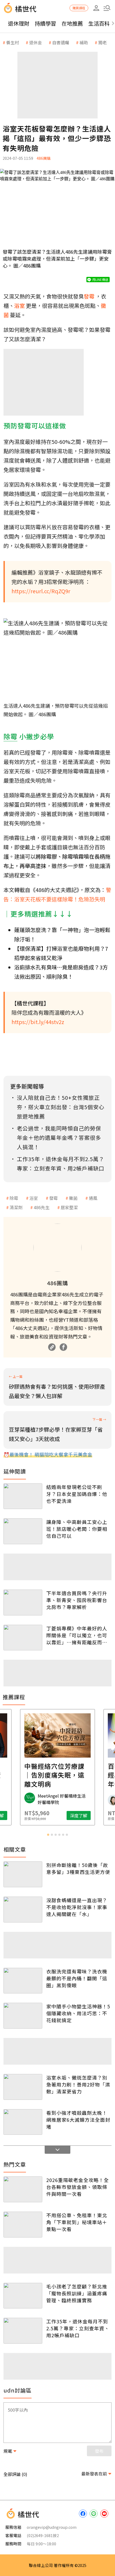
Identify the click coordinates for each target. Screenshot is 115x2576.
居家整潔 (69, 1207)
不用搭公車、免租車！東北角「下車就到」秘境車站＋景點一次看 (77, 2222)
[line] (94, 2514)
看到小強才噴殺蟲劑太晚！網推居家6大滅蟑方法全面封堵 (78, 2120)
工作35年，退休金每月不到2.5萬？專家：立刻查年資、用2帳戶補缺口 (78, 2328)
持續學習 (45, 23)
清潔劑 (16, 1207)
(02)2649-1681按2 (43, 2535)
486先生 (42, 1207)
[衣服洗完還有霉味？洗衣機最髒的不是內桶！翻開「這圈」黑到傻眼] (23, 1981)
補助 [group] (84, 42)
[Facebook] (63, 1347)
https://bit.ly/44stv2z (38, 1022)
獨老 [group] (102, 42)
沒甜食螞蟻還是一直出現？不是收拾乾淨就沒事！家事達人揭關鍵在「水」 (77, 1907)
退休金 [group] (36, 42)
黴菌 (73, 1198)
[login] (96, 8)
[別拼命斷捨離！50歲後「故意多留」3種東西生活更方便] (23, 1874)
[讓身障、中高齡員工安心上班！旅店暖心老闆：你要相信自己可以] (23, 1531)
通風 (93, 1198)
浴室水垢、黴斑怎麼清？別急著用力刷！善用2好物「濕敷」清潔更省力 (78, 2084)
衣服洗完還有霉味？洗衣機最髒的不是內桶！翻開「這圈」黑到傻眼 (77, 1978)
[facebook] (83, 2514)
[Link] (52, 1347)
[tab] (48, 1835)
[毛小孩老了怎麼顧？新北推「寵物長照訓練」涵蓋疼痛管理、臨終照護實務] (23, 2296)
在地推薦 (72, 23)
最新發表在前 (94, 2474)
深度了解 (79, 1815)
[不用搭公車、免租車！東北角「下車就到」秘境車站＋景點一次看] (23, 2225)
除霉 (14, 1198)
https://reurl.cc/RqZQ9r (41, 591)
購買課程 (79, 8)
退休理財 (19, 23)
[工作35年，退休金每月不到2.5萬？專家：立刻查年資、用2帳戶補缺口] (23, 2331)
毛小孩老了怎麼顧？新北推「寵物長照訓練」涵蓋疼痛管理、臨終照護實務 (77, 2293)
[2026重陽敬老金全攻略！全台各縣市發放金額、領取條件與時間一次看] (23, 2189)
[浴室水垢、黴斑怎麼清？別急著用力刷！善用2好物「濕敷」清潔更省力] (23, 2087)
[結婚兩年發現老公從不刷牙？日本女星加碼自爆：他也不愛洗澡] (23, 1496)
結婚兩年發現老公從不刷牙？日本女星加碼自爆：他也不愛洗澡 (77, 1494)
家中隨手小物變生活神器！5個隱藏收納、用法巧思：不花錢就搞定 (78, 2013)
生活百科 (99, 23)
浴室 (34, 1198)
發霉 (53, 1198)
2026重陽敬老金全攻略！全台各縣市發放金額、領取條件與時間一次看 (78, 2187)
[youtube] (104, 2514)
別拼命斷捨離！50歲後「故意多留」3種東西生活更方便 (78, 1868)
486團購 (44, 158)
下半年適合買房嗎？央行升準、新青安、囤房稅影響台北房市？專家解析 (77, 1600)
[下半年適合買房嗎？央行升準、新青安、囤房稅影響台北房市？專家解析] (23, 1602)
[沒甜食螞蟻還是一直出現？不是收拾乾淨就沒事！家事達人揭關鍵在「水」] (23, 1910)
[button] (107, 8)
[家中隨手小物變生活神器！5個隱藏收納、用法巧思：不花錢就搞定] (23, 2016)
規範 (8, 2451)
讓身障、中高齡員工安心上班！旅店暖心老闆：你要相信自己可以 (77, 1529)
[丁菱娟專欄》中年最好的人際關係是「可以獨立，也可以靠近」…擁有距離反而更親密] (23, 1638)
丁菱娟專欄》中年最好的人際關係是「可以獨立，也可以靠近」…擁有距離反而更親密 (77, 1635)
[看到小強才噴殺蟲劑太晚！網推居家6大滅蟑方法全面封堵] (23, 2122)
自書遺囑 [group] (61, 42)
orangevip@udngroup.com (52, 2527)
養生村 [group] (13, 42)
